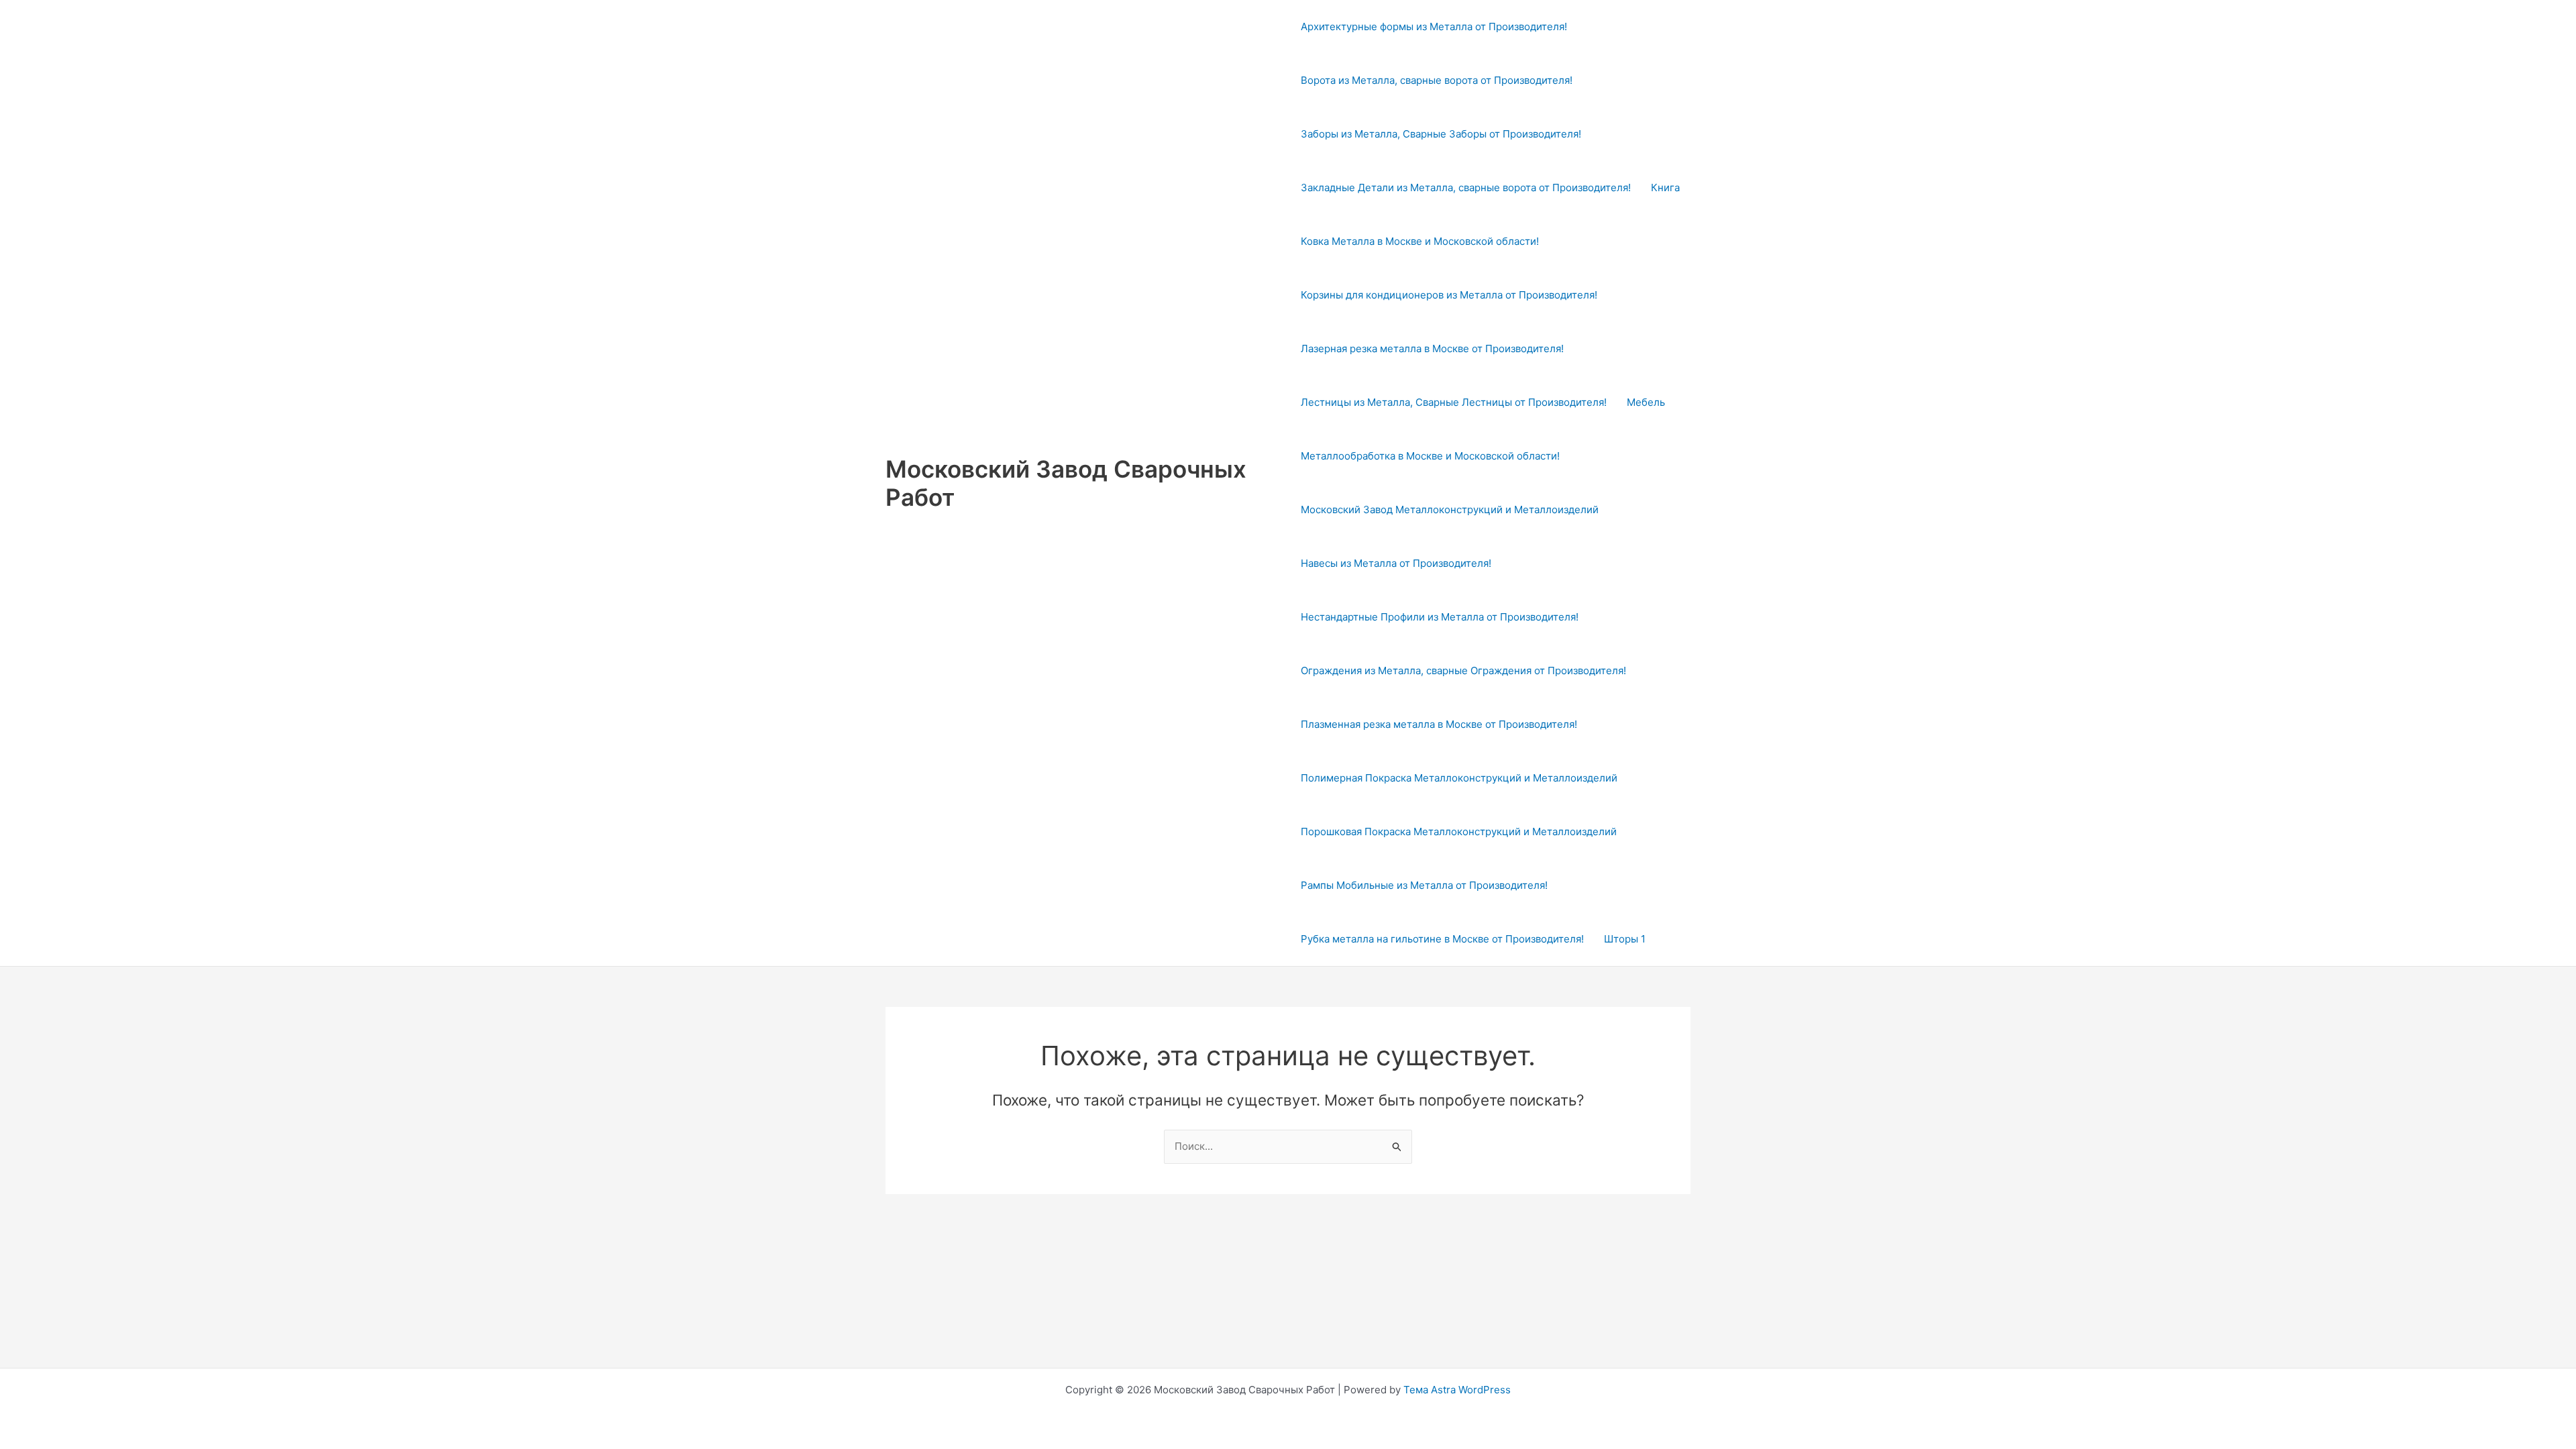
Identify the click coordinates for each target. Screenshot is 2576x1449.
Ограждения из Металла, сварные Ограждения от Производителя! (1463, 670)
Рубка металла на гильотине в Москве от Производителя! (1442, 939)
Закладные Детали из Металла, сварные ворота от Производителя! (1466, 187)
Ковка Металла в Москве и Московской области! (1420, 241)
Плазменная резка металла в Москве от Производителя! (1439, 724)
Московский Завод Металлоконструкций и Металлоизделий (1450, 509)
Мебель (1646, 402)
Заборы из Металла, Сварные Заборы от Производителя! (1441, 134)
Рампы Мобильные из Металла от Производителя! (1424, 885)
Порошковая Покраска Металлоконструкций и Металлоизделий (1459, 831)
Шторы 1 (1625, 939)
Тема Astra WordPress (1457, 1390)
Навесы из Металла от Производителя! (1396, 563)
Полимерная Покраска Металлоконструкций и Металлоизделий (1459, 778)
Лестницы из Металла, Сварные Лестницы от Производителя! (1454, 402)
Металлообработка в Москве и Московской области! (1430, 456)
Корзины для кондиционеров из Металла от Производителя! (1449, 295)
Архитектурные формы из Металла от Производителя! (1434, 26)
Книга (1665, 187)
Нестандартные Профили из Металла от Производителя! (1440, 617)
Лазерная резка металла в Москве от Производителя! (1432, 348)
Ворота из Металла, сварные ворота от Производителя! (1437, 80)
